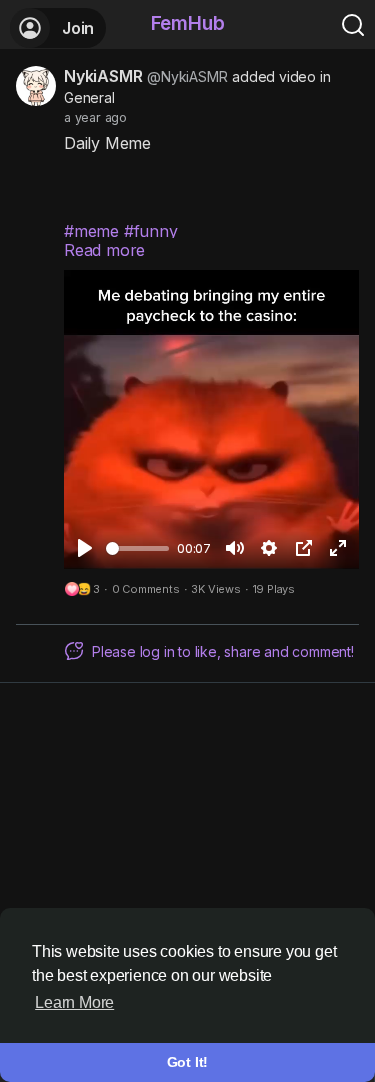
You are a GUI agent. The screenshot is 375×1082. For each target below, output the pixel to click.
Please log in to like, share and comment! (223, 651)
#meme (91, 231)
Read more (104, 250)
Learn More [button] (74, 1002)
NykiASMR (103, 76)
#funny (151, 231)
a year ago (95, 117)
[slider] (137, 548)
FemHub (188, 23)
